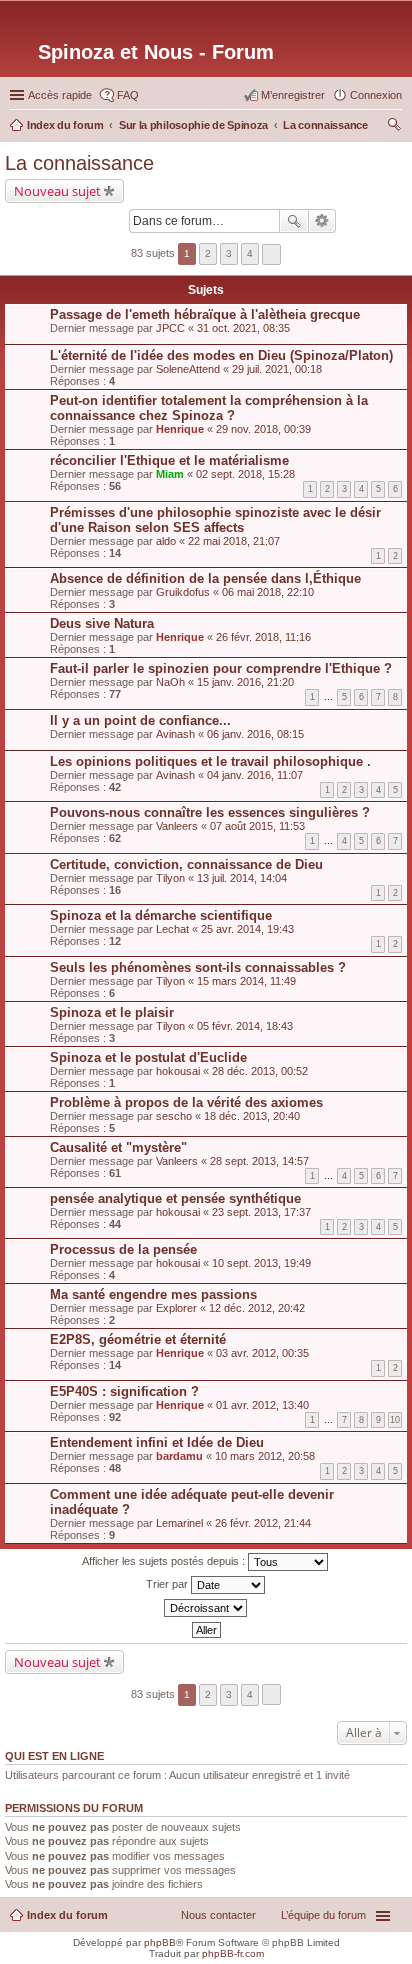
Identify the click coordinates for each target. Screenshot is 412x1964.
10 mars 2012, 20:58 (265, 1456)
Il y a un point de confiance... (140, 720)
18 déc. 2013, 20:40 (252, 1116)
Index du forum (67, 1915)
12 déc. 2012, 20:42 (257, 1308)
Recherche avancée (322, 221)
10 (395, 1420)
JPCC (170, 328)
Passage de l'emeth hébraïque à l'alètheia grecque (205, 314)
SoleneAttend (188, 369)
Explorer (176, 1308)
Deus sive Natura (102, 623)
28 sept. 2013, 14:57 (259, 1161)
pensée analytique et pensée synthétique (175, 1198)
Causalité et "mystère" (118, 1147)
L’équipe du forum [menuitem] (323, 1915)
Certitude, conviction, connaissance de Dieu (186, 864)
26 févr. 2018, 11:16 (263, 637)
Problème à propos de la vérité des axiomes (186, 1102)
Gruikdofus (183, 592)
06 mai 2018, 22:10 (268, 592)
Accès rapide (60, 95)
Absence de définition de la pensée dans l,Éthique (205, 578)
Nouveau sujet (57, 191)
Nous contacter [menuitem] (218, 1915)
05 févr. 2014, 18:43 (245, 1026)
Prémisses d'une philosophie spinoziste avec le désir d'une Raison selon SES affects (215, 520)
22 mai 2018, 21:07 (234, 541)
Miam (170, 474)
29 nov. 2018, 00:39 (263, 429)
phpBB (160, 1942)
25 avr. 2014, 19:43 (247, 929)
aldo (166, 541)
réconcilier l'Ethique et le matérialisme (169, 460)
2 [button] (208, 253)
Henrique (180, 429)
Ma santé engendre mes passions (153, 1294)
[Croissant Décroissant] (206, 1608)
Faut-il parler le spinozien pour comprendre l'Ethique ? (221, 668)
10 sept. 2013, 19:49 (261, 1263)
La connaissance (79, 163)
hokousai (178, 1071)
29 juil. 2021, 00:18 (277, 369)
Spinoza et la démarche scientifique (161, 915)
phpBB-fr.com (233, 1953)
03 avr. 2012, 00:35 (262, 1353)
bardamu (179, 1456)
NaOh (170, 682)
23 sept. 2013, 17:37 (261, 1212)
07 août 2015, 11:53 (257, 826)
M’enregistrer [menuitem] (293, 95)
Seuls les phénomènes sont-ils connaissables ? (198, 967)
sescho (174, 1116)
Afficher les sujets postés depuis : (165, 1561)
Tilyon (170, 878)
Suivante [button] (271, 254)
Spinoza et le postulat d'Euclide (148, 1057)
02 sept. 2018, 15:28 (245, 474)
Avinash (175, 734)
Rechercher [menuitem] (394, 127)
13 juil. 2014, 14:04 (242, 878)
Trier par (168, 1584)
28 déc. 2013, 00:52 (260, 1071)
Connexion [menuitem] (376, 95)
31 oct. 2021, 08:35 (243, 328)
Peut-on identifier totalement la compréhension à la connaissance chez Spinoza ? (209, 408)
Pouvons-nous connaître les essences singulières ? (210, 812)
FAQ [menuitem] (128, 95)
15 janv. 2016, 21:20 (245, 682)
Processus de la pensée (123, 1249)
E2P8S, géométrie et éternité (138, 1339)
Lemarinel (179, 1523)
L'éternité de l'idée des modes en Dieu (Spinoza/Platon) (221, 355)
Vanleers (177, 826)
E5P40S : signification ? (124, 1391)
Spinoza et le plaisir (112, 1012)
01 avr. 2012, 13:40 (262, 1405)
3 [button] (229, 253)
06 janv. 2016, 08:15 (255, 734)
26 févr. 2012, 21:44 (263, 1523)
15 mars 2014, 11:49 (246, 981)
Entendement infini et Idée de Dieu (157, 1442)
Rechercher (294, 221)
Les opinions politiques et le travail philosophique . (210, 761)
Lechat (172, 929)
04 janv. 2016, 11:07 (255, 775)
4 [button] (250, 253)
